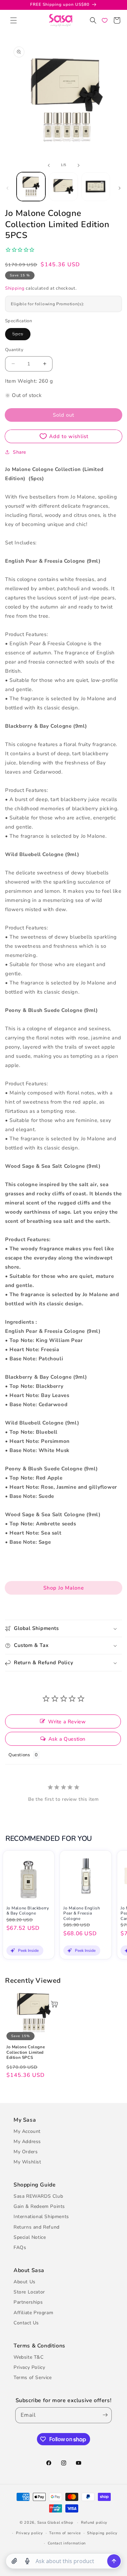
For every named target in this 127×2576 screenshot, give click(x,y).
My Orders (26, 2152)
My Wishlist (27, 2162)
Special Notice (30, 2237)
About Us (25, 2282)
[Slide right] (79, 165)
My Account (27, 2131)
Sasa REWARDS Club (38, 2196)
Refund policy (94, 2523)
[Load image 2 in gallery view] (63, 187)
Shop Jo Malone (64, 1588)
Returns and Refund (37, 2227)
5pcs (21, 335)
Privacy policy (29, 2533)
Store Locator (29, 2292)
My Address (27, 2142)
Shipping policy (102, 2533)
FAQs (20, 2247)
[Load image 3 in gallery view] (96, 187)
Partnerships (28, 2302)
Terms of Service (33, 2378)
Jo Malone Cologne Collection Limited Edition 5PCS (26, 2052)
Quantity (14, 350)
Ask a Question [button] (67, 1739)
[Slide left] (49, 165)
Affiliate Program (33, 2313)
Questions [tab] (19, 1755)
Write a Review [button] (67, 1722)
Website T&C (29, 2357)
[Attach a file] (14, 2561)
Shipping (15, 288)
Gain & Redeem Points (39, 2206)
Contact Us (26, 2323)
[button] (14, 20)
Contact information (67, 2543)
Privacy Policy (29, 2367)
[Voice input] (27, 2561)
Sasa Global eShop (55, 2523)
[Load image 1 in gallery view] (31, 187)
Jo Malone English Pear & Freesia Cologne (82, 1913)
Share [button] (19, 452)
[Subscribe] (104, 2415)
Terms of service (65, 2533)
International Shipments (41, 2217)
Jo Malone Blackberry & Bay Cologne (28, 1911)
